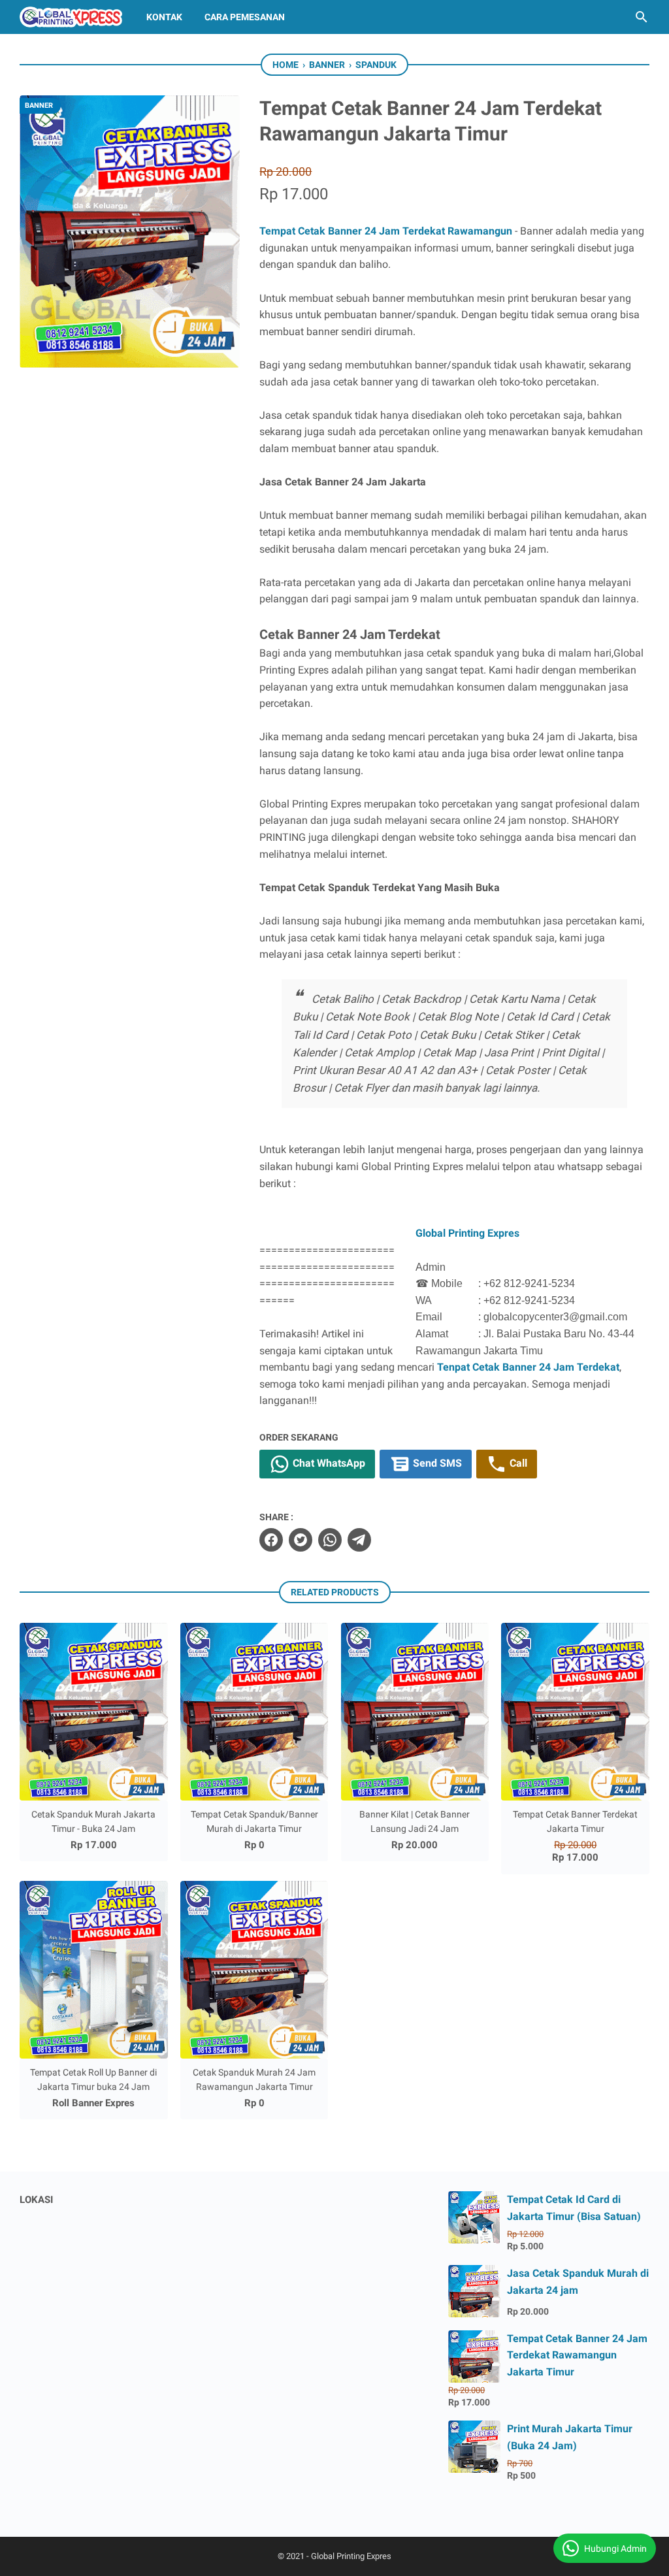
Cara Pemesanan (245, 17)
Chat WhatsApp (328, 1464)
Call (517, 1464)
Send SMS (436, 1464)
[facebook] (271, 1540)
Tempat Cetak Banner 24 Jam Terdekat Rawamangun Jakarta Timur (577, 2355)
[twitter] (301, 1540)
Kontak (164, 17)
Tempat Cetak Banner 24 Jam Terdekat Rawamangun (386, 231)
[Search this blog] (642, 17)
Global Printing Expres (467, 1233)
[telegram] (359, 1540)
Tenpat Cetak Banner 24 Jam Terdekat (528, 1367)
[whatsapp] (330, 1540)
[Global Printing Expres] (71, 17)
